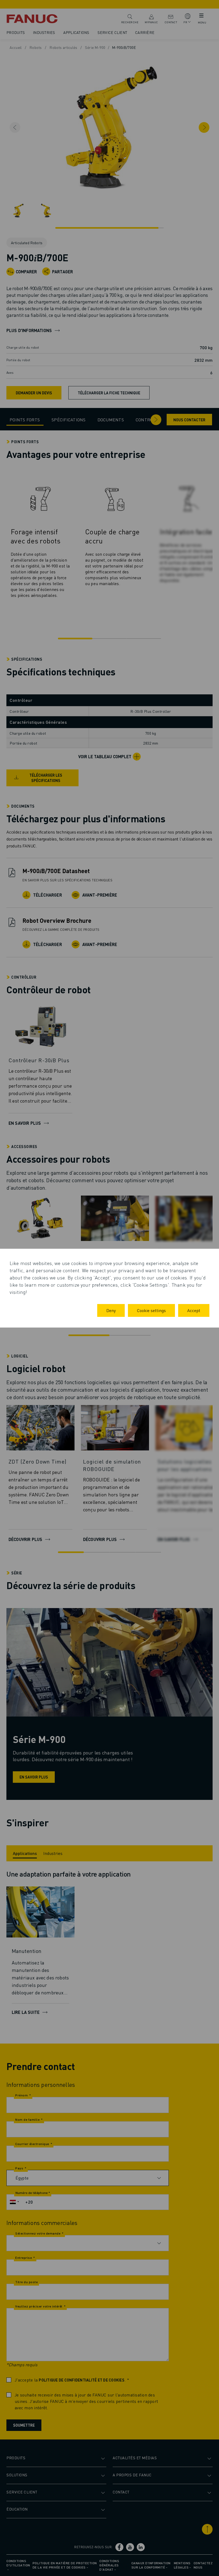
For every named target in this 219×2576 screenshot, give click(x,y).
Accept (194, 1310)
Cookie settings (151, 1310)
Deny (111, 1310)
